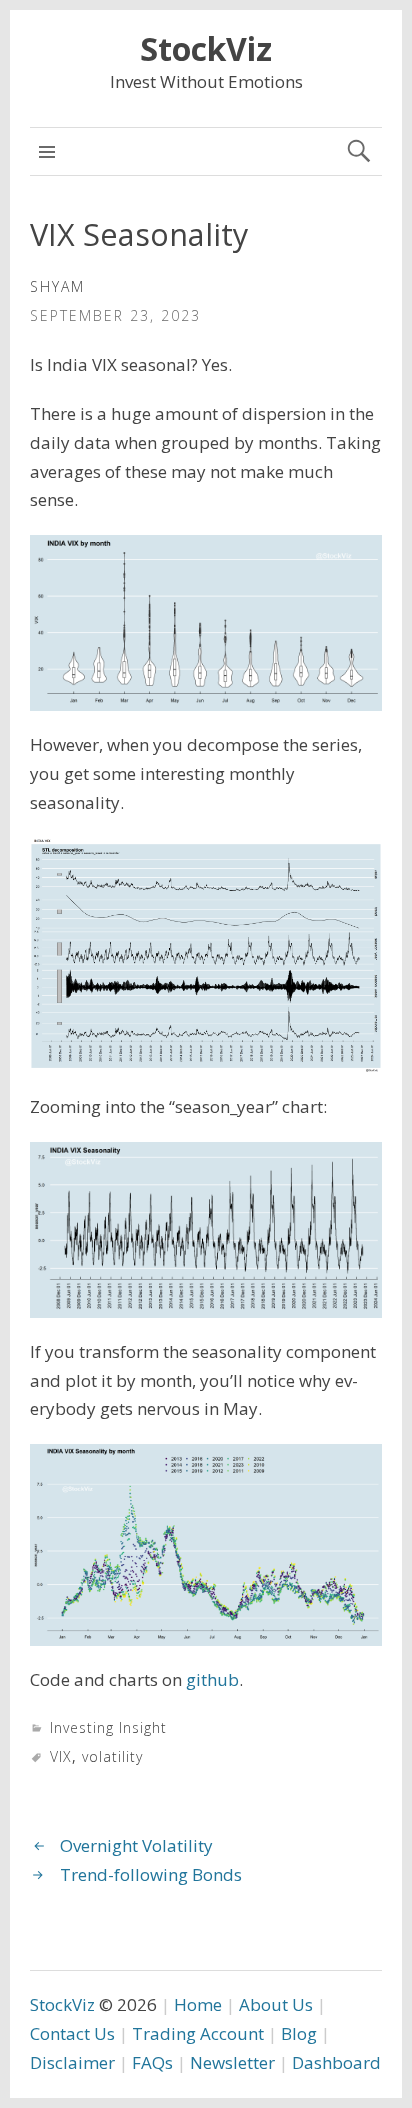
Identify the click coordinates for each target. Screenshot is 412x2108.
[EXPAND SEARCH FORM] (358, 151)
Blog (299, 2033)
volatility (112, 1756)
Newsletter (232, 2062)
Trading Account (198, 2033)
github (212, 1679)
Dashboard (336, 2062)
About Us (276, 2004)
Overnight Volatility (136, 1845)
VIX (61, 1756)
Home (198, 2004)
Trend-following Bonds (151, 1874)
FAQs (152, 2062)
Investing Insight (108, 1727)
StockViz (206, 48)
